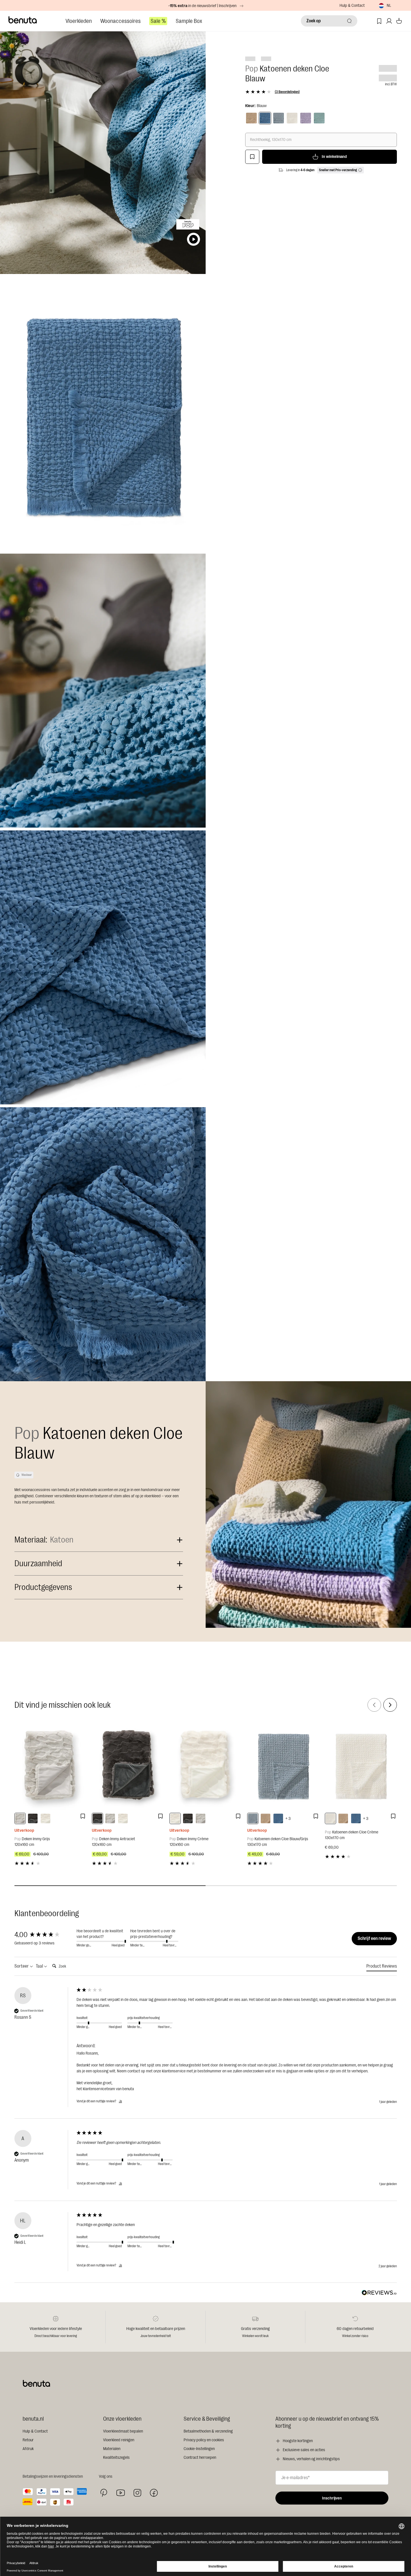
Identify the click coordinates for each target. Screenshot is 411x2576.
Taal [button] (40, 1966)
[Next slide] (390, 1705)
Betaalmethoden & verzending (208, 2431)
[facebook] (154, 2493)
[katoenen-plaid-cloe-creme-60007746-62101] (330, 1818)
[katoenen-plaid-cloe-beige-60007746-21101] (266, 1818)
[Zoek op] (349, 21)
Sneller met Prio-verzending (338, 170)
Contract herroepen (200, 2458)
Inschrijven (332, 2498)
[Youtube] (121, 2493)
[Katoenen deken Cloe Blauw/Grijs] (283, 1765)
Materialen (112, 2449)
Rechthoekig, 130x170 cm (271, 140)
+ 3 (288, 1819)
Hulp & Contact (352, 6)
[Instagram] (137, 2493)
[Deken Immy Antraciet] (128, 1765)
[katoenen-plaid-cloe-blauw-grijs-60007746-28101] (253, 1818)
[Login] (389, 21)
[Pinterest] (104, 2493)
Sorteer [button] (22, 1966)
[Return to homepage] (23, 20)
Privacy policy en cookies (204, 2440)
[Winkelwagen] (399, 21)
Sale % (158, 21)
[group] (44, 1935)
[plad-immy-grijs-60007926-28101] (20, 1818)
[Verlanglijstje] (379, 21)
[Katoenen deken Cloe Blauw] (265, 118)
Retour (28, 2440)
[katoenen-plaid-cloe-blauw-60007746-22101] (278, 1818)
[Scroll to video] (193, 239)
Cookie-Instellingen (199, 2449)
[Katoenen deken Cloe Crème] (361, 1765)
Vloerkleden (79, 21)
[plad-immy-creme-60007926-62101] (45, 1818)
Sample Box (189, 21)
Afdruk (28, 2449)
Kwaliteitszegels (116, 2458)
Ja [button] (120, 2101)
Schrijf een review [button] (374, 1938)
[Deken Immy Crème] (205, 1765)
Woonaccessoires (120, 21)
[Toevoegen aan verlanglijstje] (252, 157)
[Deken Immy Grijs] (50, 1765)
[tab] (382, 1967)
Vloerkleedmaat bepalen (123, 2431)
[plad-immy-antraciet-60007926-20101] (33, 1818)
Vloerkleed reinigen (119, 2440)
